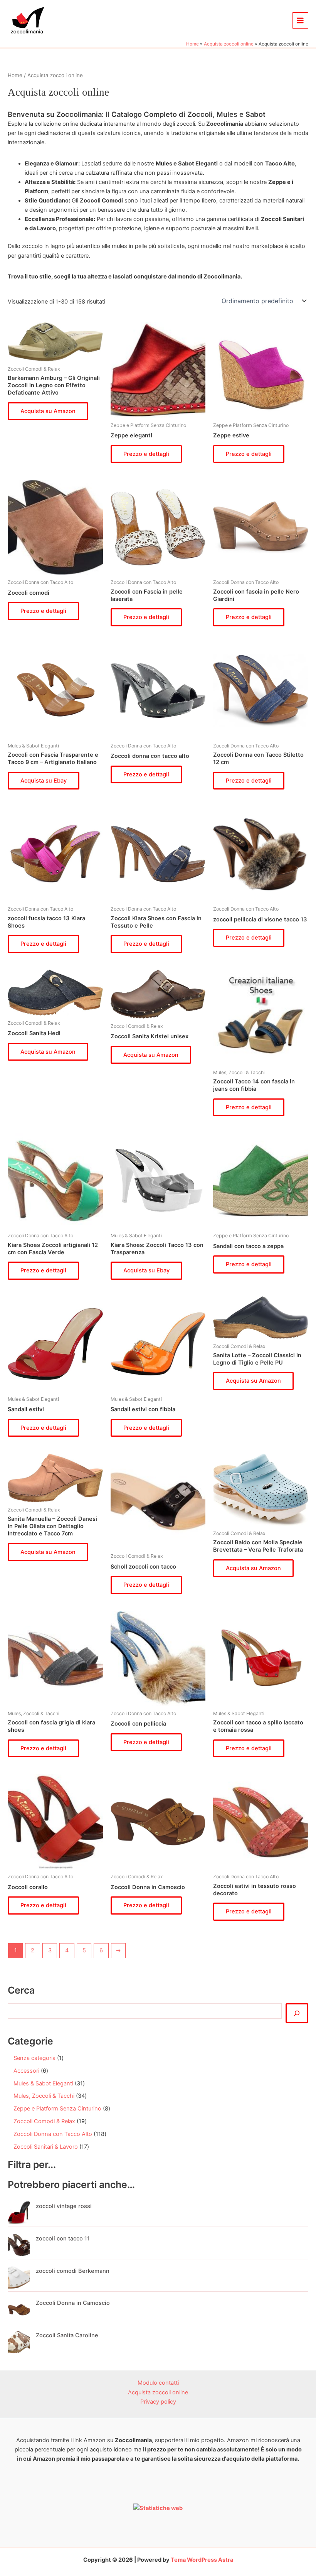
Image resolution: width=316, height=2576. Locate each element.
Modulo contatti (158, 2383)
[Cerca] (297, 2013)
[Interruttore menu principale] (300, 20)
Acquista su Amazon (48, 411)
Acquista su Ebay (44, 781)
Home (15, 75)
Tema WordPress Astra (202, 2560)
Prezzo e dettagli (146, 454)
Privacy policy (158, 2402)
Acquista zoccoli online (158, 2392)
